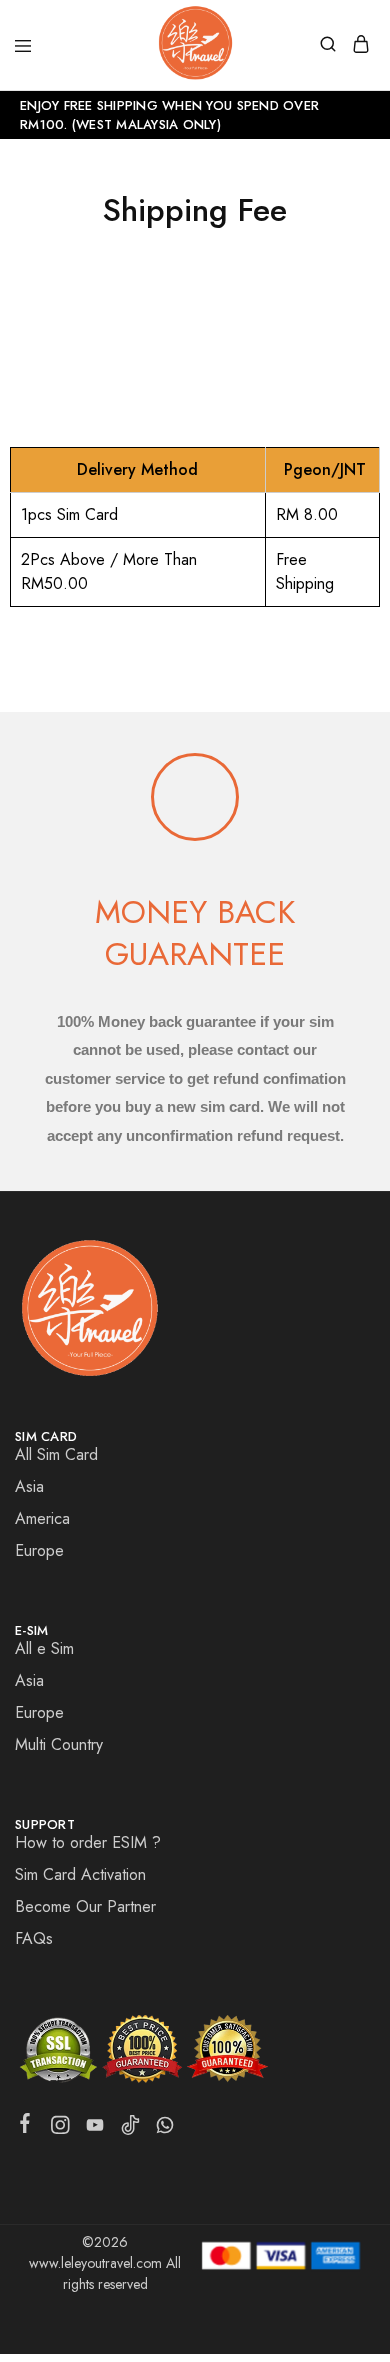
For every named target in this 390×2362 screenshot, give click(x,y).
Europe (39, 1550)
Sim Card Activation (80, 1874)
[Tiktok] (130, 2129)
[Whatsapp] (165, 2129)
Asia (29, 1486)
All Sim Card (56, 1454)
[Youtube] (95, 2129)
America (42, 1518)
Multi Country (59, 1744)
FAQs (34, 1938)
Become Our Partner (85, 1906)
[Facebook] (25, 2127)
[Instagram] (60, 2129)
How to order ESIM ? (88, 1842)
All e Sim (44, 1648)
